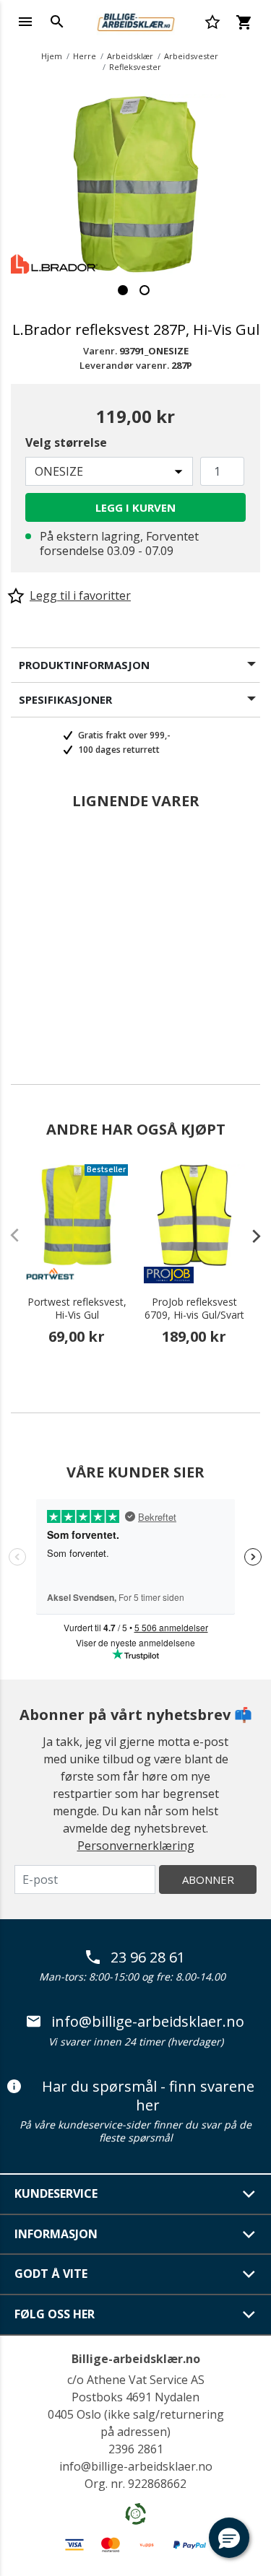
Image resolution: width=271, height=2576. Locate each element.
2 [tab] (145, 290)
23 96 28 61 (148, 1957)
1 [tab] (123, 290)
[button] (229, 2538)
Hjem (52, 56)
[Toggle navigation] (25, 22)
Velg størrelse (66, 442)
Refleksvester (135, 67)
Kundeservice (56, 2193)
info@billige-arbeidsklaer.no (148, 2022)
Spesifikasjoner (65, 699)
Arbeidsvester (191, 56)
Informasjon (56, 2234)
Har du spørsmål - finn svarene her (148, 2096)
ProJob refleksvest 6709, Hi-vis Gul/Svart (194, 1309)
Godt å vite (51, 2274)
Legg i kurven (135, 507)
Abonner (208, 1879)
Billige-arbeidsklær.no (136, 2359)
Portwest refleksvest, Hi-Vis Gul (77, 1309)
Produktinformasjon (84, 665)
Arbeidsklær (130, 56)
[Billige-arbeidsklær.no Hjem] (135, 20)
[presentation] (249, 1236)
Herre (85, 56)
